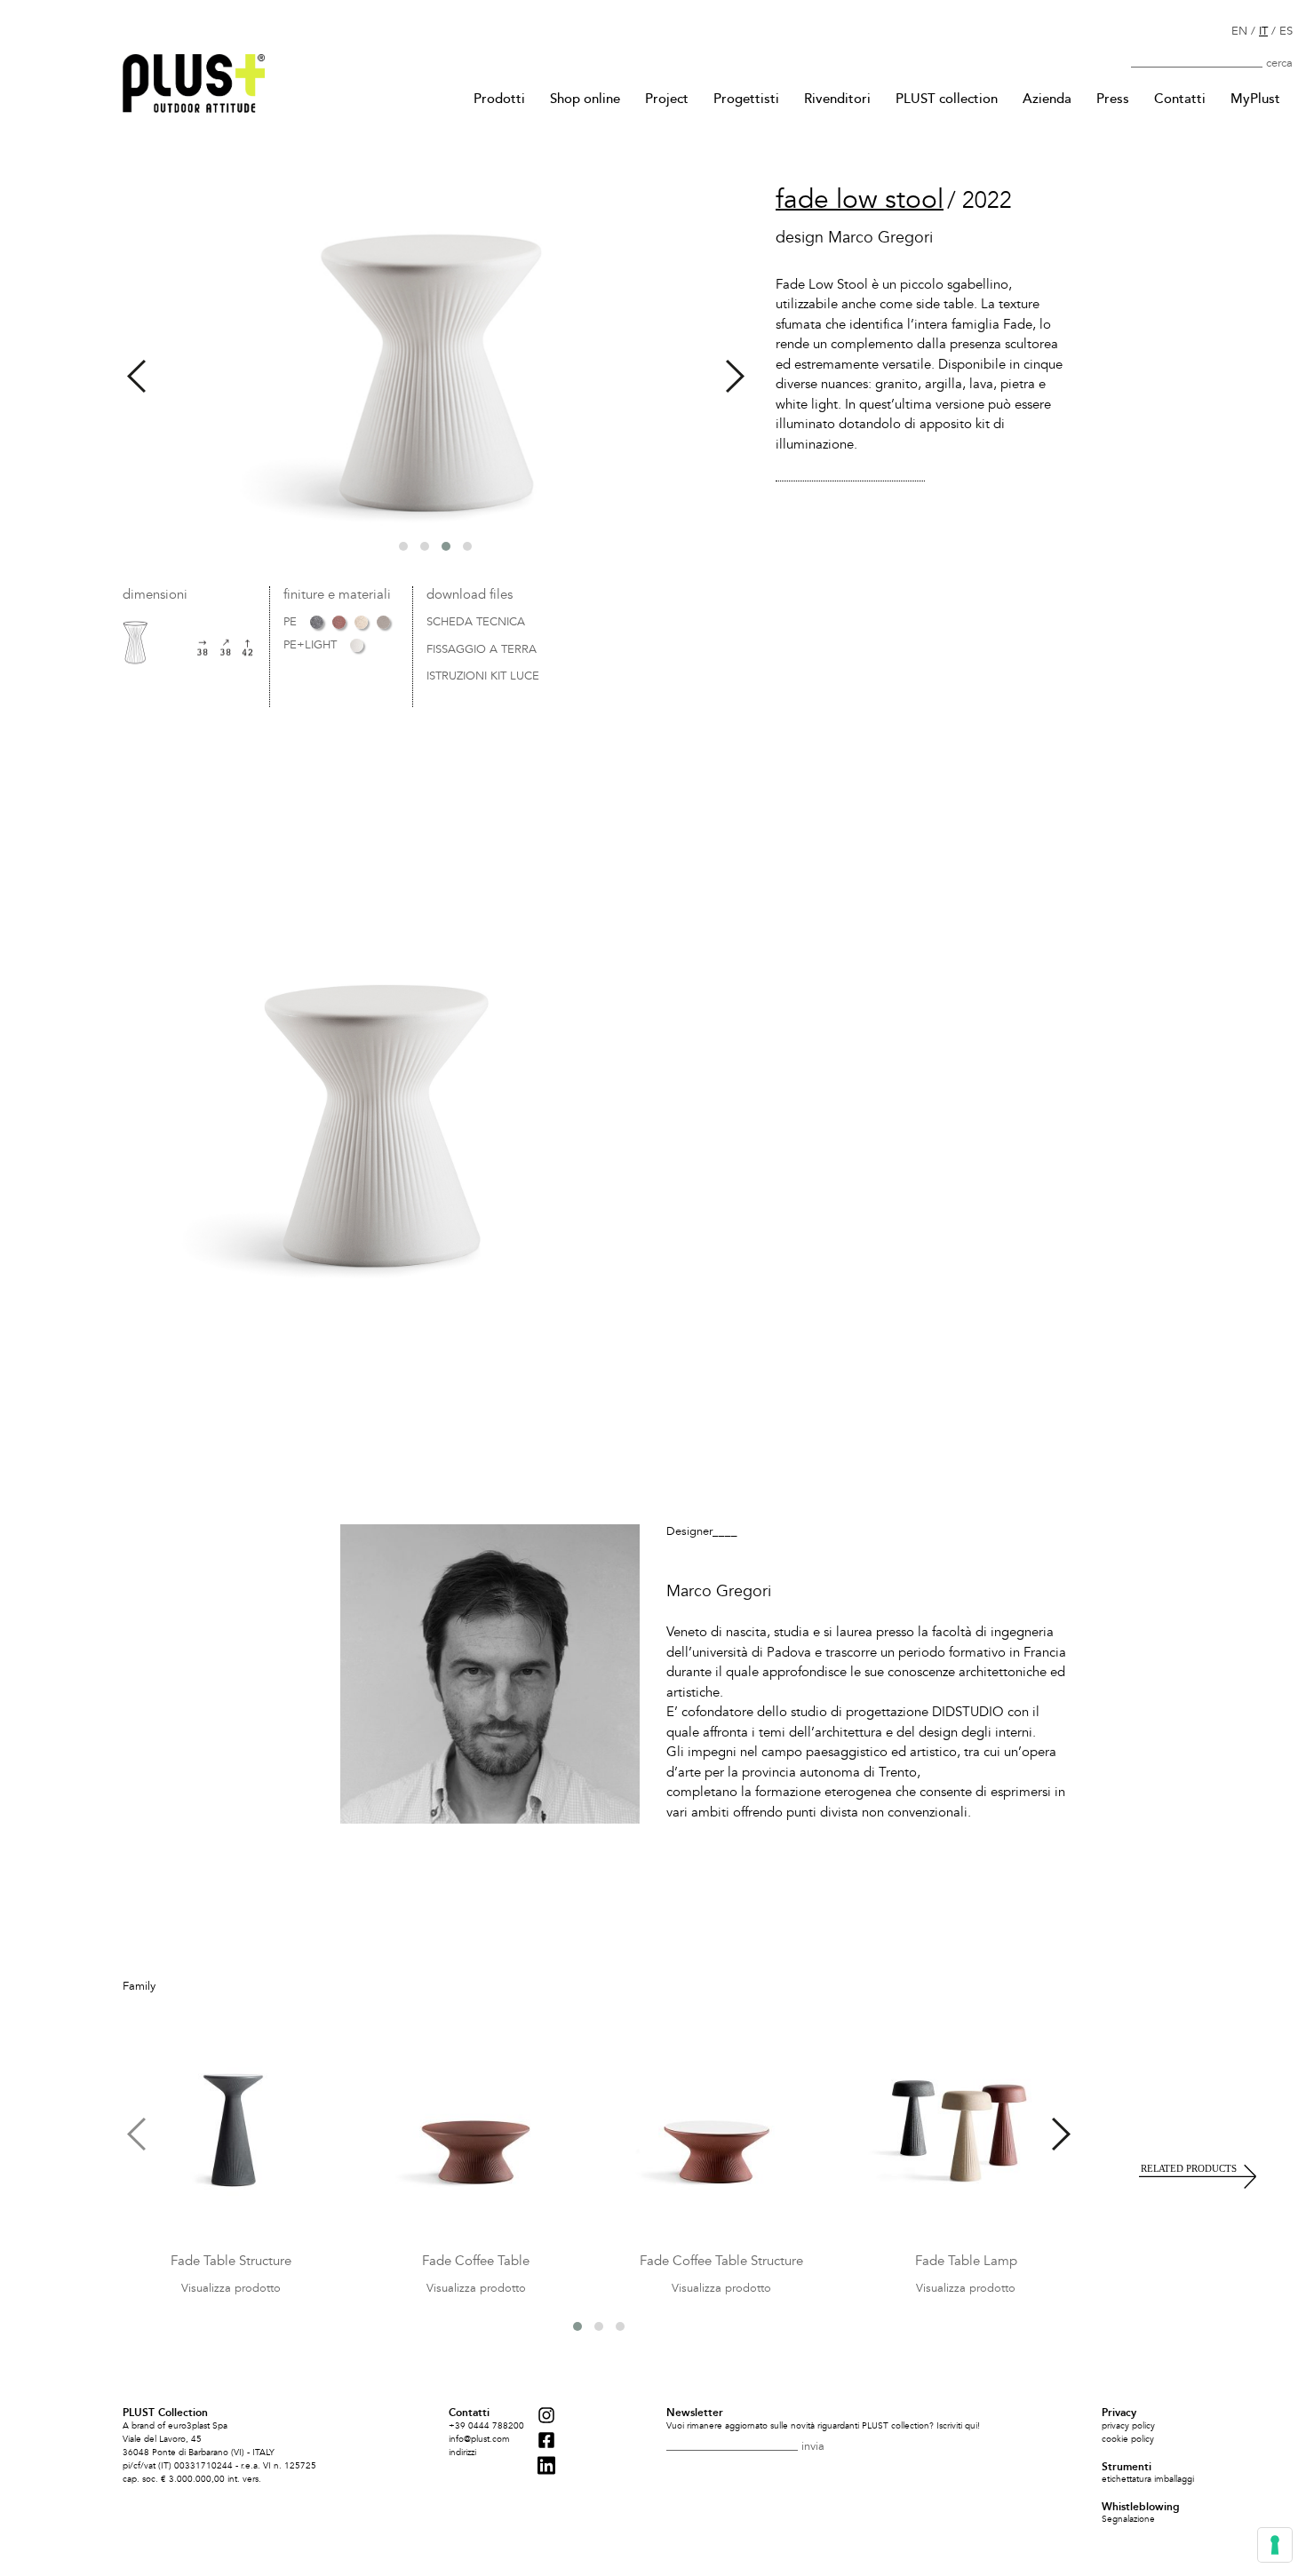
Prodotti (499, 99)
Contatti (1180, 99)
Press (1113, 99)
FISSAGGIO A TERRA (482, 650)
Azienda (1047, 99)
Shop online (585, 99)
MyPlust (1255, 99)
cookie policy (1128, 2439)
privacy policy (1128, 2426)
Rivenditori (837, 99)
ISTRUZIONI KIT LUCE (483, 677)
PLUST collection (947, 99)
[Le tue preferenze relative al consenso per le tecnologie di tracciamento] (1275, 2545)
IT (1263, 31)
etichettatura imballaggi (1148, 2479)
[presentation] (136, 376)
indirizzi (462, 2453)
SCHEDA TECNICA (476, 623)
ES (1286, 31)
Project (667, 99)
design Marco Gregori (854, 238)
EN (1239, 31)
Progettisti (746, 99)
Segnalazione (1128, 2519)
